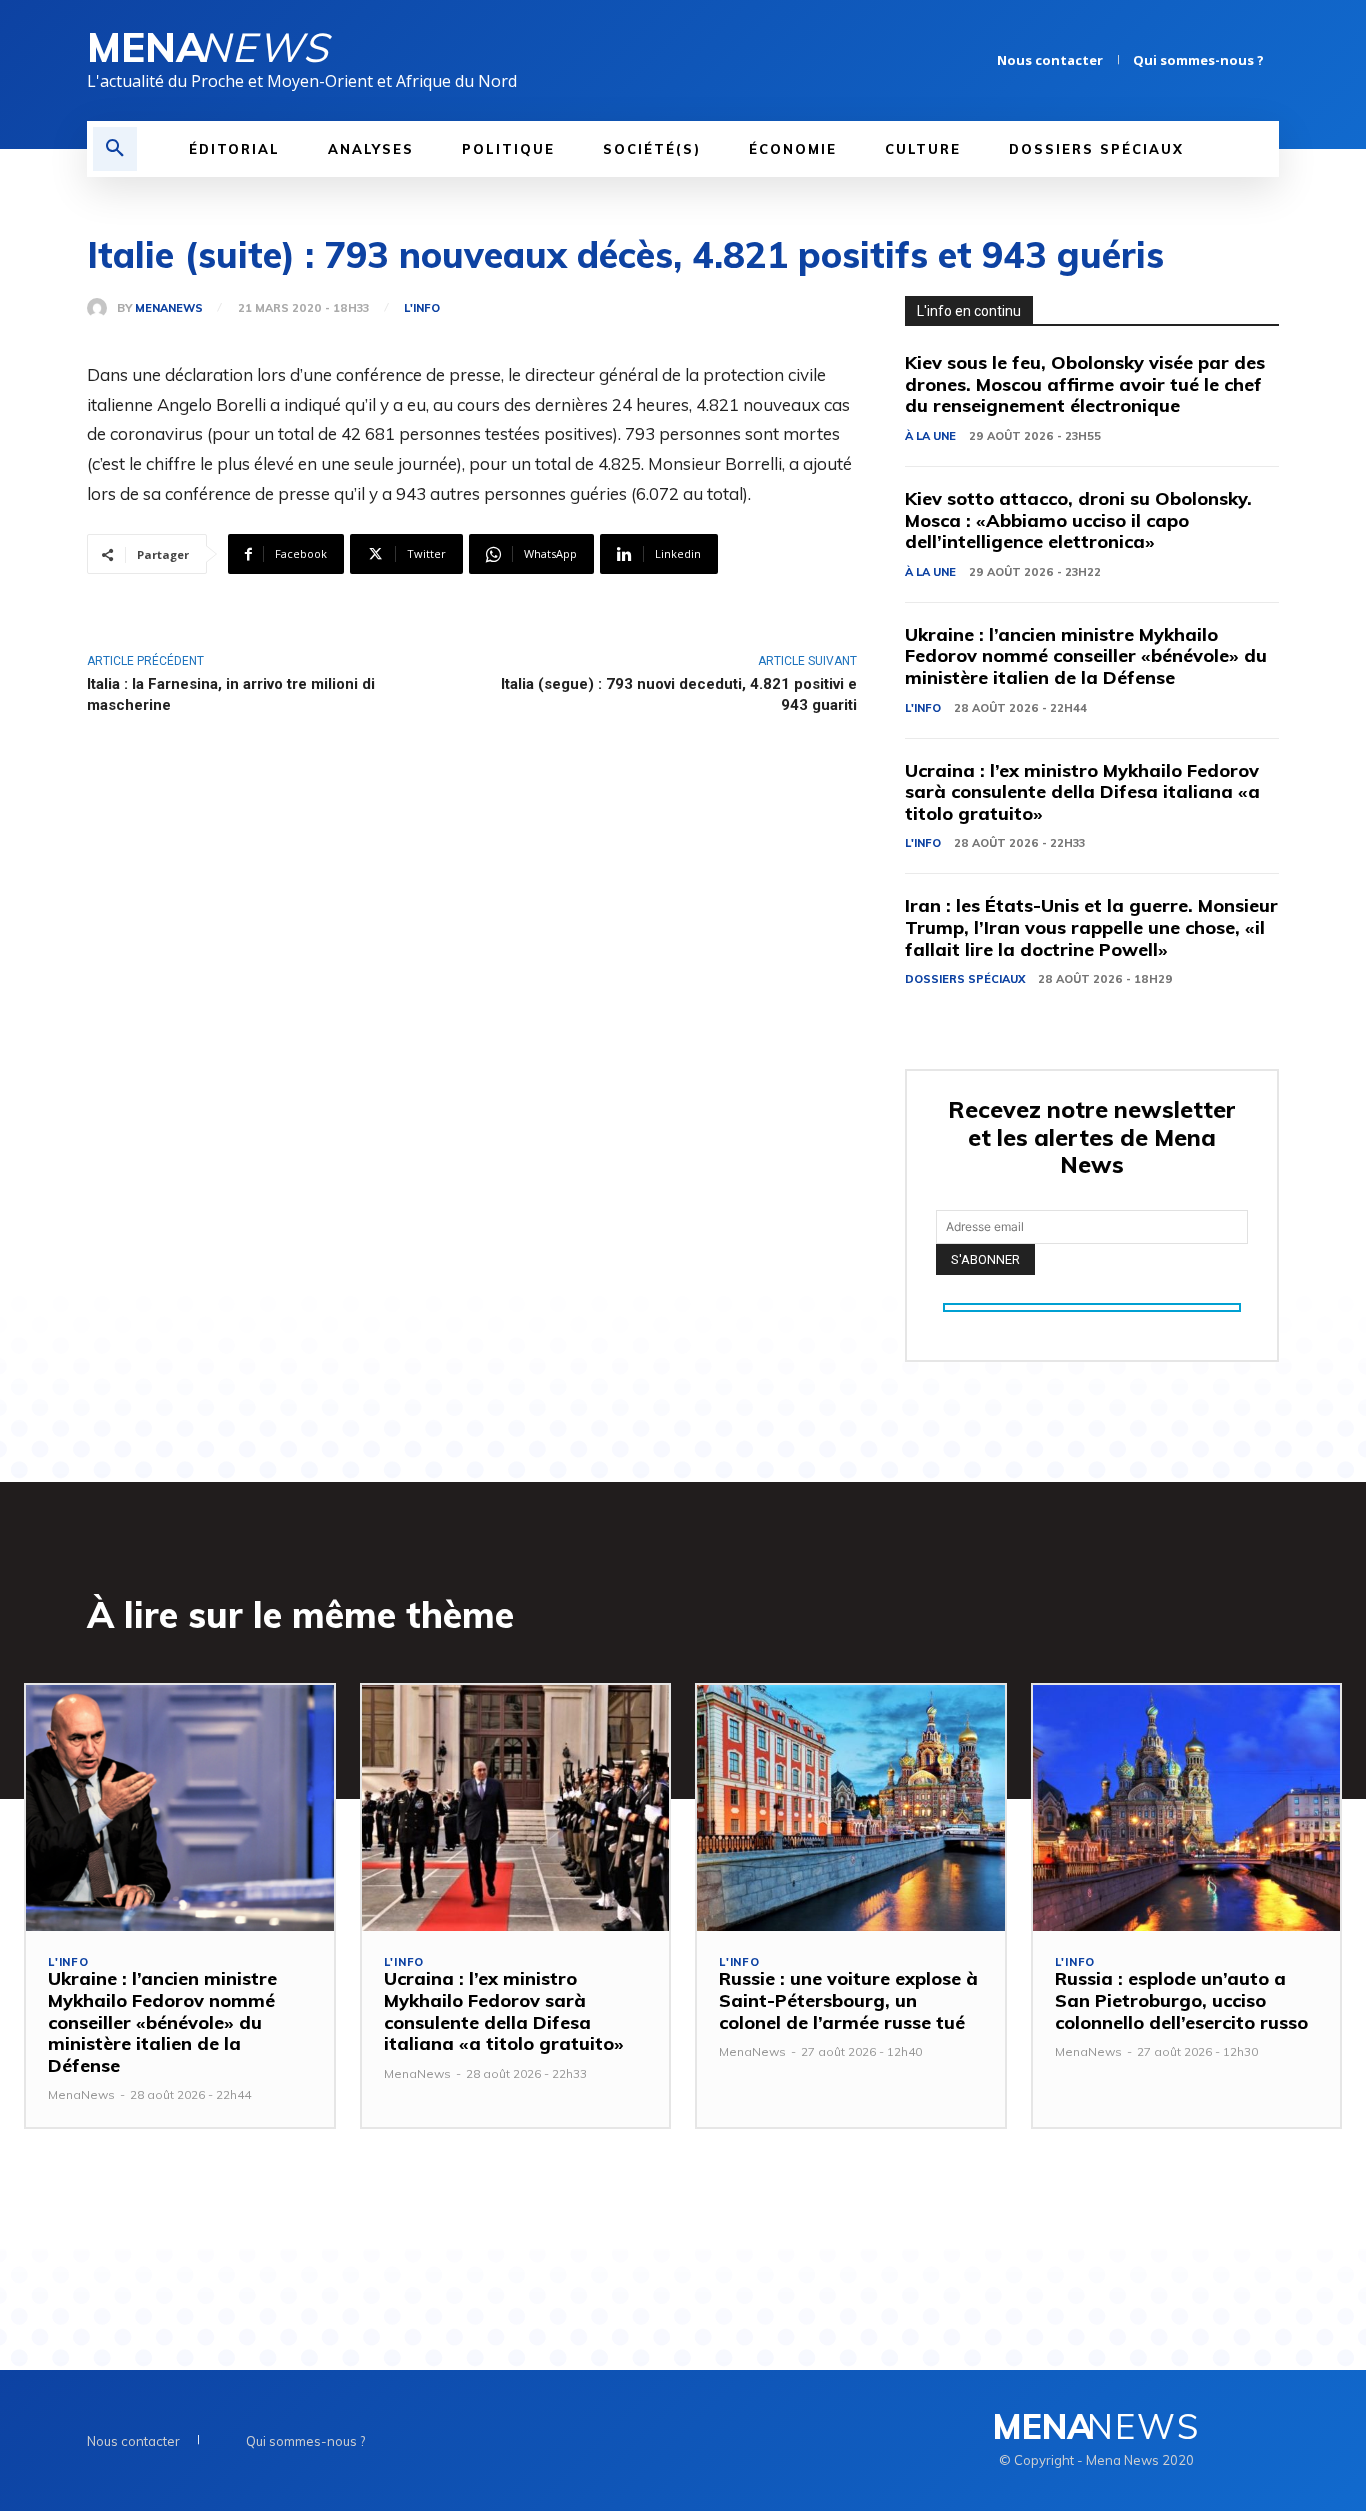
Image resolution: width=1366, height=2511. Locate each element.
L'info (422, 308)
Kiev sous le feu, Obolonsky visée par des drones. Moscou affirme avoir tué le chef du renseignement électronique (1085, 384)
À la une (930, 436)
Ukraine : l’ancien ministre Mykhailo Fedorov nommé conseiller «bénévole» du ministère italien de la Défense (1086, 656)
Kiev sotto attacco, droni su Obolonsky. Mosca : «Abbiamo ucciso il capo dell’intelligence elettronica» (1078, 520)
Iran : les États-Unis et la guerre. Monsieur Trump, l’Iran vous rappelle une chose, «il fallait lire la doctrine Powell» (1091, 927)
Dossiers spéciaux (965, 979)
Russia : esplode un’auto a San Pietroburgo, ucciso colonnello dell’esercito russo (1181, 2000)
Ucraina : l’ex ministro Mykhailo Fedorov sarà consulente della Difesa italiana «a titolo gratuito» (1082, 792)
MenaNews (169, 308)
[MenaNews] (102, 308)
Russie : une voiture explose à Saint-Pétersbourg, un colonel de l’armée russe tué (848, 2000)
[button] (115, 149)
